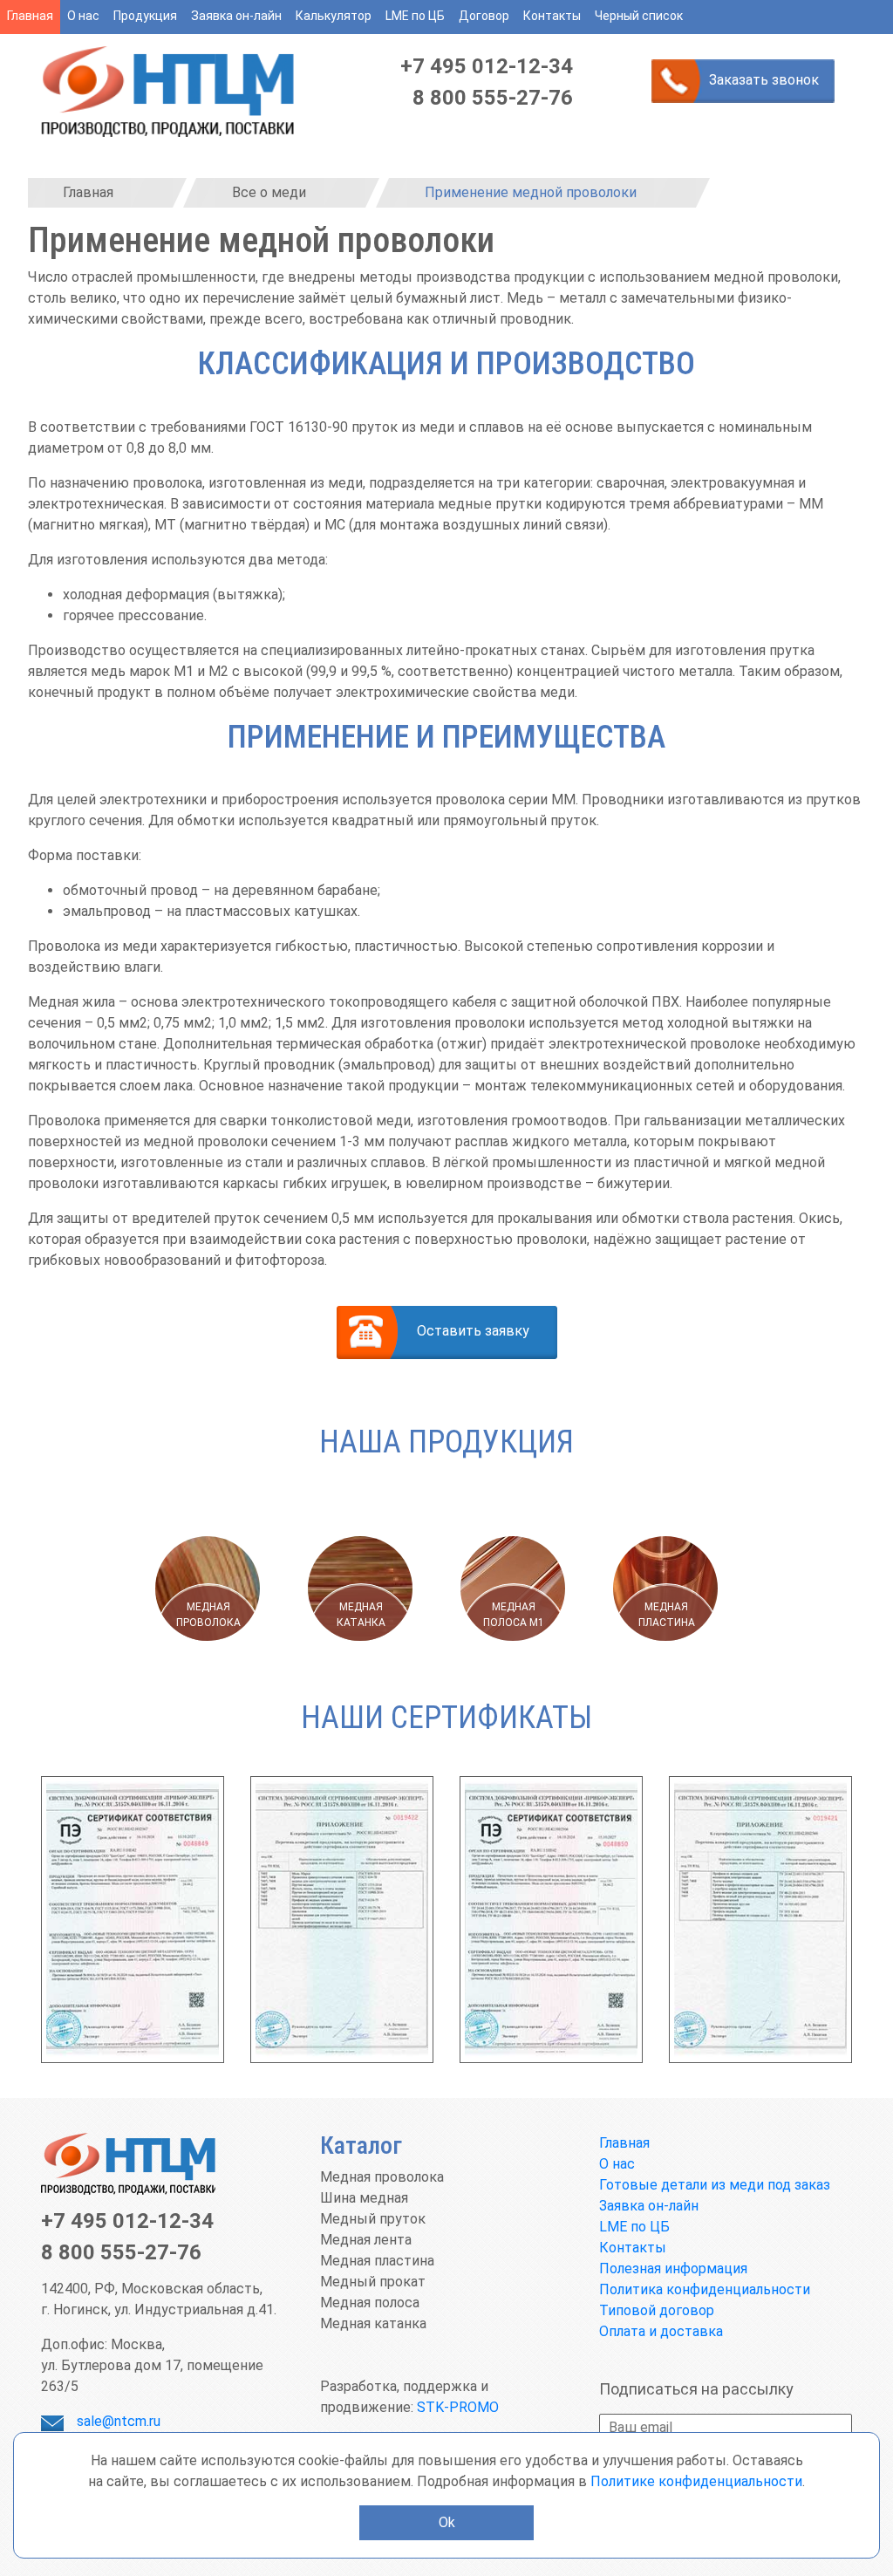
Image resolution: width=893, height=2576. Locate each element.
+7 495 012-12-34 (487, 66)
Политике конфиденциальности (696, 2481)
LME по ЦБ (415, 16)
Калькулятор (334, 16)
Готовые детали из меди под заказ (715, 2185)
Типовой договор (657, 2310)
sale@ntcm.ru (119, 2421)
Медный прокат (373, 2282)
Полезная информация (673, 2269)
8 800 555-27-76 (493, 98)
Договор (484, 16)
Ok (447, 2522)
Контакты (552, 16)
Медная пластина (377, 2261)
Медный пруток (373, 2219)
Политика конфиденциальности (705, 2289)
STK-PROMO (458, 2407)
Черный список (639, 16)
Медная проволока (382, 2177)
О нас (83, 16)
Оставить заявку (473, 1331)
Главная (30, 16)
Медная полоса (370, 2303)
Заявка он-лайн (236, 16)
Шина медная (364, 2198)
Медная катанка (373, 2323)
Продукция (145, 16)
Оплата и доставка (661, 2331)
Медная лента (366, 2240)
